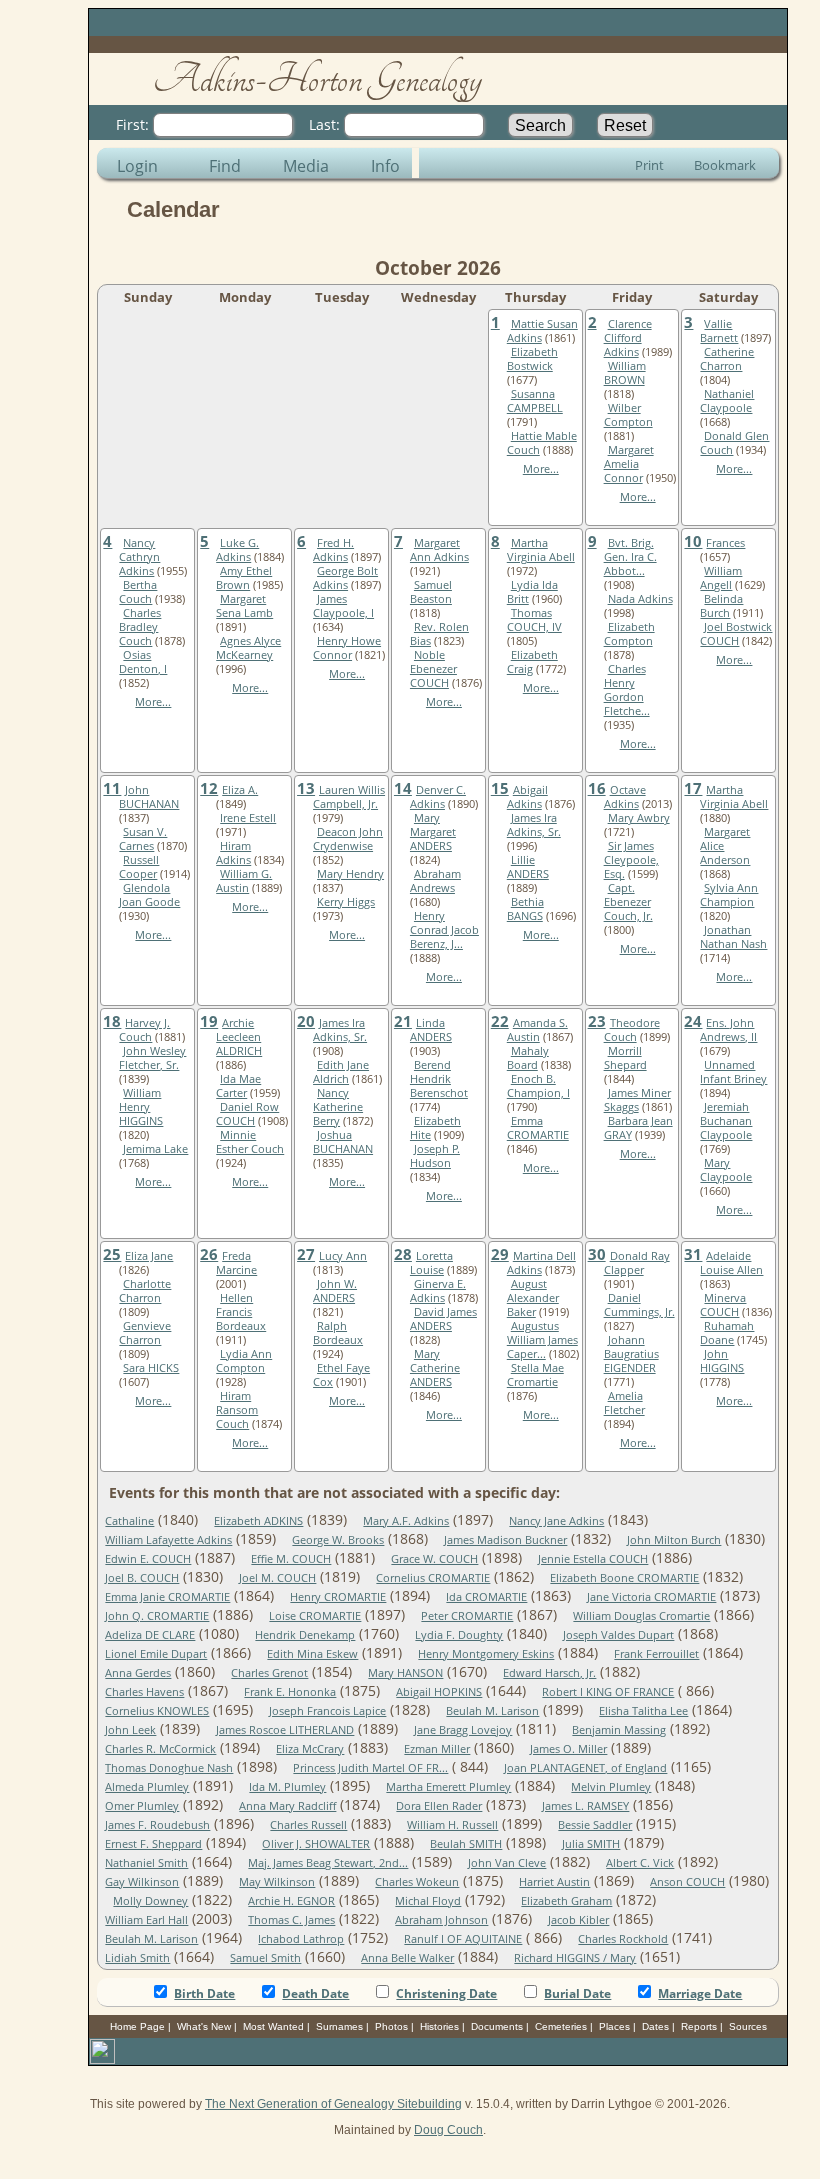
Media (306, 166)
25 (112, 1254)
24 (693, 1021)
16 (597, 788)
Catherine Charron (727, 359)
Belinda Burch (721, 606)
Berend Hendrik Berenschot (439, 1079)
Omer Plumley (142, 1806)
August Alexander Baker (533, 1298)
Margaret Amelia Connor (629, 464)
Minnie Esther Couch (250, 1142)
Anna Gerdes (138, 1673)
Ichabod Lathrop (301, 1939)
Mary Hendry (350, 874)
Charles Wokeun (417, 1882)
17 (693, 788)
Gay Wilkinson (142, 1882)
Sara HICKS (151, 1368)
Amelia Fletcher (624, 1403)
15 (500, 788)
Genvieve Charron (145, 1333)
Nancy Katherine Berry (338, 1107)
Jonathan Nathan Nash (733, 937)
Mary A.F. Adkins (406, 1521)
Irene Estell (248, 818)
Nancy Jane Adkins (556, 1521)
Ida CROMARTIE (486, 1597)
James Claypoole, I (343, 606)
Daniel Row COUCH (247, 1114)
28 (403, 1254)
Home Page (137, 2026)
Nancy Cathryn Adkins (139, 557)
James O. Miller (568, 1749)
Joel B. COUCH (142, 1578)
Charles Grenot (269, 1673)
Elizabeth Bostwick (532, 359)
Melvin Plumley (611, 1787)
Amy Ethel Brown (244, 578)
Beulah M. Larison (492, 1711)
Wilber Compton (628, 415)
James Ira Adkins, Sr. (534, 825)
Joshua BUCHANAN (343, 1142)
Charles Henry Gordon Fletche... (627, 690)
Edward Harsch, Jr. (549, 1673)
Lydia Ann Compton (244, 1361)
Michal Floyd (428, 1901)
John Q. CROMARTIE (157, 1616)
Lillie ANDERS (528, 867)
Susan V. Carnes (143, 839)
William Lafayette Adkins (168, 1540)
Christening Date (446, 1993)
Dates (655, 2026)
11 (112, 788)
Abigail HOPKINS (439, 1692)
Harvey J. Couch (144, 1030)
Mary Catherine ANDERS (435, 1368)
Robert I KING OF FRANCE (608, 1692)
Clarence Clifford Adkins (628, 338)
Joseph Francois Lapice (327, 1711)
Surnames (339, 2026)
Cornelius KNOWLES (157, 1711)
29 (500, 1254)
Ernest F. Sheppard (153, 1844)
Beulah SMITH (466, 1844)
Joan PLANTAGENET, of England (585, 1768)
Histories (439, 2026)
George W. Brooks (338, 1540)
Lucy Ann (343, 1256)
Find (225, 166)
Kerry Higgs (346, 902)
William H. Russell (452, 1825)
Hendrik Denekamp (305, 1635)
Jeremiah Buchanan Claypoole (726, 1121)
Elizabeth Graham (566, 1901)
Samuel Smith (265, 1958)
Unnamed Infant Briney (733, 1072)
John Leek (130, 1730)
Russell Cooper (139, 867)
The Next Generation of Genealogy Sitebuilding (333, 2104)
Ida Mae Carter (238, 1086)
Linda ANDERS (431, 1030)
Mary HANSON (405, 1673)
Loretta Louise (431, 1263)
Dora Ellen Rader (439, 1806)
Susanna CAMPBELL (535, 401)
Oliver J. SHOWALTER (316, 1844)
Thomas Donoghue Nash (169, 1768)
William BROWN (625, 373)
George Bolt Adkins (345, 578)
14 (403, 788)
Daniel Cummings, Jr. (639, 1305)
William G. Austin (244, 881)
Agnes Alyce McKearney (248, 648)
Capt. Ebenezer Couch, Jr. (628, 902)
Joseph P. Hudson (435, 1156)
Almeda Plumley (147, 1787)
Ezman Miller (437, 1749)
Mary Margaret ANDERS (433, 832)
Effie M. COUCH (291, 1559)
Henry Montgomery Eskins (486, 1654)
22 (500, 1021)
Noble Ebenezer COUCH (433, 669)
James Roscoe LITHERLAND (285, 1730)
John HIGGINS (722, 1361)
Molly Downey (150, 1901)
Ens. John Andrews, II (728, 1030)
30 (597, 1254)
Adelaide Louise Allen (731, 1263)
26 (209, 1254)
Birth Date (204, 1993)
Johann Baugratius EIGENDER (631, 1354)
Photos (391, 2026)
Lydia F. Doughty (459, 1635)
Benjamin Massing (619, 1730)
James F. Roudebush (157, 1825)
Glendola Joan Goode (149, 895)
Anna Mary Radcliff (287, 1806)
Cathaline (129, 1521)
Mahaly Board (528, 1058)
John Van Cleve (507, 1863)
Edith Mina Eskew (312, 1654)
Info (385, 166)
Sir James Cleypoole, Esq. (631, 860)
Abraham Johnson (441, 1920)
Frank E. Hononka (290, 1692)
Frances (725, 543)
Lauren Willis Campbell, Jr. (349, 797)
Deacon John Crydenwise (348, 839)
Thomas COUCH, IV (534, 620)
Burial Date (577, 1993)
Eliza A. (240, 790)
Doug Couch (448, 2130)
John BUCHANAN (149, 797)
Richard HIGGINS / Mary (575, 1958)
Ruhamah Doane (727, 1333)
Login (137, 166)
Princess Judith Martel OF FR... (370, 1768)
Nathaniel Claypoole (727, 401)
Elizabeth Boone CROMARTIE (624, 1578)
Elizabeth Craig (532, 662)
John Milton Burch (674, 1540)
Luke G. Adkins (237, 550)
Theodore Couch (632, 1030)
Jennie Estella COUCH (593, 1559)
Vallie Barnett (719, 331)
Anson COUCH (687, 1882)
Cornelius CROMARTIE (433, 1578)
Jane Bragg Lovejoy (463, 1730)
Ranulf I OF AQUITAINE (463, 1939)
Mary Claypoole (726, 1170)
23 (597, 1021)
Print (649, 165)
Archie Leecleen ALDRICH (239, 1037)
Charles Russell (308, 1825)
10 (693, 541)
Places (614, 2026)
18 (112, 1021)
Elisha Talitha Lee (643, 1711)
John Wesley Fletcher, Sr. (152, 1058)
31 (693, 1254)
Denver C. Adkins (438, 797)
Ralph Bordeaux (338, 1333)
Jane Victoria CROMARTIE (651, 1597)
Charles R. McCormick (160, 1749)
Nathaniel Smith (146, 1863)
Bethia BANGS (525, 909)
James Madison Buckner (505, 1540)
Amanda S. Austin (537, 1030)
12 (209, 788)
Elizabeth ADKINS (258, 1521)
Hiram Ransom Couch (237, 1410)
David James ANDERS (443, 1319)
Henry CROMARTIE (338, 1597)
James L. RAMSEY (585, 1806)
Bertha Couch (138, 592)
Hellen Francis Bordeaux (241, 1312)
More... (541, 469)
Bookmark (725, 165)
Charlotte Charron (145, 1291)
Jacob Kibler (578, 1920)
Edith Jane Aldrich (341, 1072)
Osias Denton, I (143, 662)
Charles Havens (144, 1692)
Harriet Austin (554, 1882)
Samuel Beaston (431, 592)
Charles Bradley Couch (140, 627)
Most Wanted (273, 2026)
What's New (204, 2026)
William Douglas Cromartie (641, 1616)
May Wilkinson (277, 1882)
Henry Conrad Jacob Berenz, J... (444, 930)
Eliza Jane (149, 1256)
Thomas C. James (291, 1920)
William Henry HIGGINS (141, 1107)
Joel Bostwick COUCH (736, 634)
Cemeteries (561, 2026)
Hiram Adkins (233, 853)
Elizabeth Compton (629, 634)
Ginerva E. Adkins (438, 1291)
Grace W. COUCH (434, 1559)
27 (306, 1254)
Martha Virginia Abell (541, 550)
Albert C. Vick (640, 1863)
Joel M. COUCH (277, 1578)
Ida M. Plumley (287, 1787)
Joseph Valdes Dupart (618, 1635)
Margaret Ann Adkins (439, 550)
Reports (699, 2026)
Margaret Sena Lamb (244, 606)
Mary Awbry (639, 818)
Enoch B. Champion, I (538, 1086)
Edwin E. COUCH (148, 1559)
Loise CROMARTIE (315, 1616)
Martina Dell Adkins (541, 1263)
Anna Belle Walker (407, 1958)
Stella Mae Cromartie (535, 1375)
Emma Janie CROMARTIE (167, 1597)
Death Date (315, 1993)
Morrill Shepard (625, 1058)
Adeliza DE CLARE (150, 1635)
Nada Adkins (640, 599)
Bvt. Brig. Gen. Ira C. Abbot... (630, 557)
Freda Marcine (236, 1263)
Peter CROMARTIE (467, 1616)
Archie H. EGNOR (291, 1901)
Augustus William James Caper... (542, 1340)
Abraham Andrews (435, 881)
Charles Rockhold (623, 1939)
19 (209, 1021)
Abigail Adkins (527, 797)
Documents (497, 2026)
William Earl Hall (146, 1920)
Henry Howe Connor (347, 648)
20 (306, 1021)
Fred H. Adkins (333, 550)
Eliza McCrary (310, 1749)
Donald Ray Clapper (637, 1263)
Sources (748, 2026)
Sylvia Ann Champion (729, 895)
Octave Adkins (625, 797)
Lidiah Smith (137, 1958)
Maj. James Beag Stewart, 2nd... (328, 1863)
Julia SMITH (591, 1844)
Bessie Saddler (595, 1825)
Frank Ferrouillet (656, 1654)
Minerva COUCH (723, 1305)
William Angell (721, 578)
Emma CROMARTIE (538, 1128)
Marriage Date (700, 1993)
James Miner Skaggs (637, 1100)
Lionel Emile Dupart (156, 1654)
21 (403, 1021)
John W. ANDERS (335, 1291)
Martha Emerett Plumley (448, 1787)
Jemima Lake (155, 1149)
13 (306, 788)
